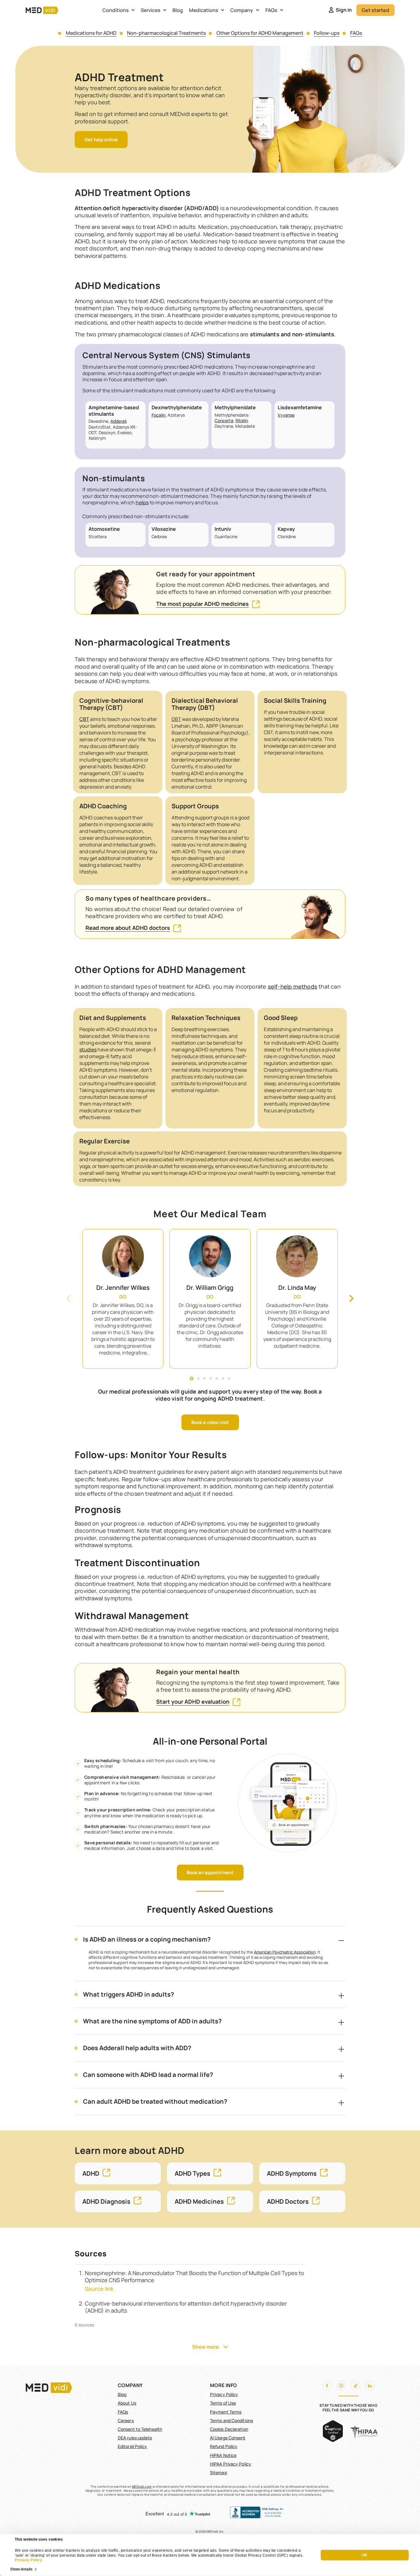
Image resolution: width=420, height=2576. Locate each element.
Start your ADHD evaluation (193, 1702)
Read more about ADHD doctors (128, 928)
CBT (84, 719)
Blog (178, 10)
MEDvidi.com (142, 2486)
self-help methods (293, 986)
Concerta (224, 420)
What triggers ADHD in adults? (129, 1994)
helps (142, 502)
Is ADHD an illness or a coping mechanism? (147, 1939)
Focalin (158, 415)
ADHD (91, 2173)
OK (365, 2555)
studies (88, 1050)
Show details (21, 2569)
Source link (99, 2289)
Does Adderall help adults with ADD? (137, 2048)
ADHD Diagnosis (106, 2201)
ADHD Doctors (288, 2201)
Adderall (118, 421)
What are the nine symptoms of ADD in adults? (152, 2021)
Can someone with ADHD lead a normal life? (148, 2075)
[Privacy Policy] (304, 2555)
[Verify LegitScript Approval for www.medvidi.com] (333, 2440)
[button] (69, 1298)
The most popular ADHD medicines (202, 604)
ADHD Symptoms (292, 2173)
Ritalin (242, 420)
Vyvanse (286, 415)
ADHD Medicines (199, 2201)
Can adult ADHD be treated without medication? (155, 2101)
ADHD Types (192, 2173)
